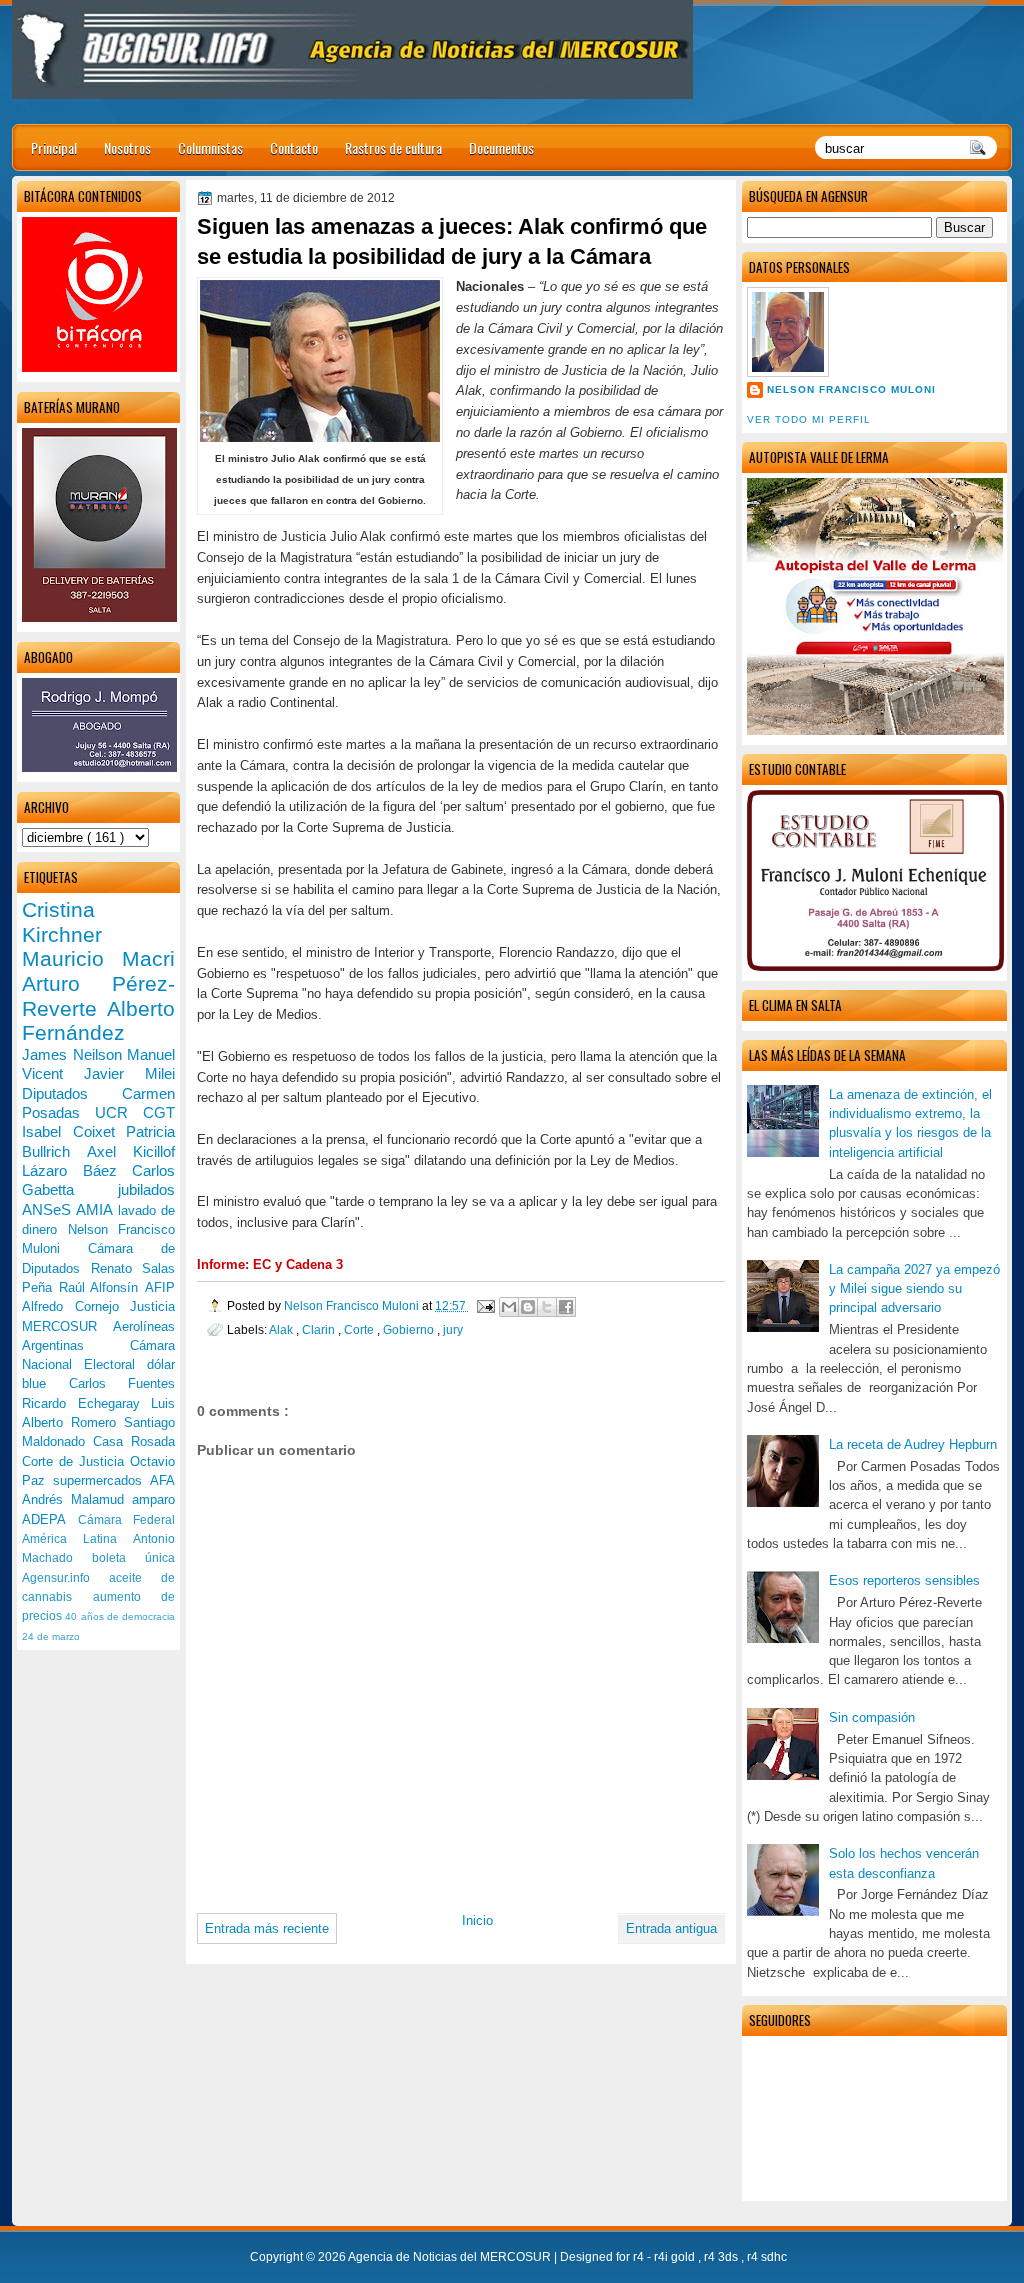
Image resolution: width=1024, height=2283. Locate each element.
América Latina (77, 1539)
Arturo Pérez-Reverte (98, 996)
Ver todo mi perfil (809, 419)
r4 (640, 2257)
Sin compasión (872, 1717)
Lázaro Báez (77, 1170)
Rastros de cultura (393, 147)
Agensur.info (65, 1578)
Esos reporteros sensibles (904, 1580)
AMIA (96, 1209)
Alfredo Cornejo (76, 1306)
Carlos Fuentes (122, 1383)
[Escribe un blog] (528, 1307)
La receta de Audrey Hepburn (913, 1444)
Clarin (320, 1329)
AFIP (160, 1287)
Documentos (501, 147)
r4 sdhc (767, 2257)
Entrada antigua (671, 1928)
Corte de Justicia (76, 1461)
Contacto (294, 147)
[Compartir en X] (547, 1307)
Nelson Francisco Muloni (851, 389)
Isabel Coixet (74, 1131)
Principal (54, 147)
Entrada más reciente (267, 1928)
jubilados (146, 1189)
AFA (162, 1480)
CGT (159, 1112)
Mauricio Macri (98, 958)
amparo (153, 1499)
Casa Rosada (134, 1441)
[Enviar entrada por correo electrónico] (484, 1305)
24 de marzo (51, 1636)
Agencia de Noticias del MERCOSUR (451, 2257)
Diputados (72, 1093)
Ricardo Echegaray (86, 1403)
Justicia (152, 1306)
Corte (360, 1329)
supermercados (101, 1480)
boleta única (133, 1558)
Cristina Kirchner (62, 922)
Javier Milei (129, 1073)
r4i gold (676, 2257)
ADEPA (50, 1519)
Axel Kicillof (131, 1151)
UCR (119, 1112)
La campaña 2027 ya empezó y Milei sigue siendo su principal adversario (914, 1289)
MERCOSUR (67, 1326)
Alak (282, 1329)
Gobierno (410, 1329)
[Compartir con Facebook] (566, 1307)
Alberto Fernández (98, 1021)
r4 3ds (722, 2257)
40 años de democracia (120, 1616)
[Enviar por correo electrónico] (509, 1307)
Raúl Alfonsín (102, 1287)
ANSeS (49, 1209)
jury (453, 1329)
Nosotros (127, 147)
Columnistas (210, 147)
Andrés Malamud (77, 1499)
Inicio (477, 1920)
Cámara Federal (127, 1520)
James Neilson (74, 1054)
